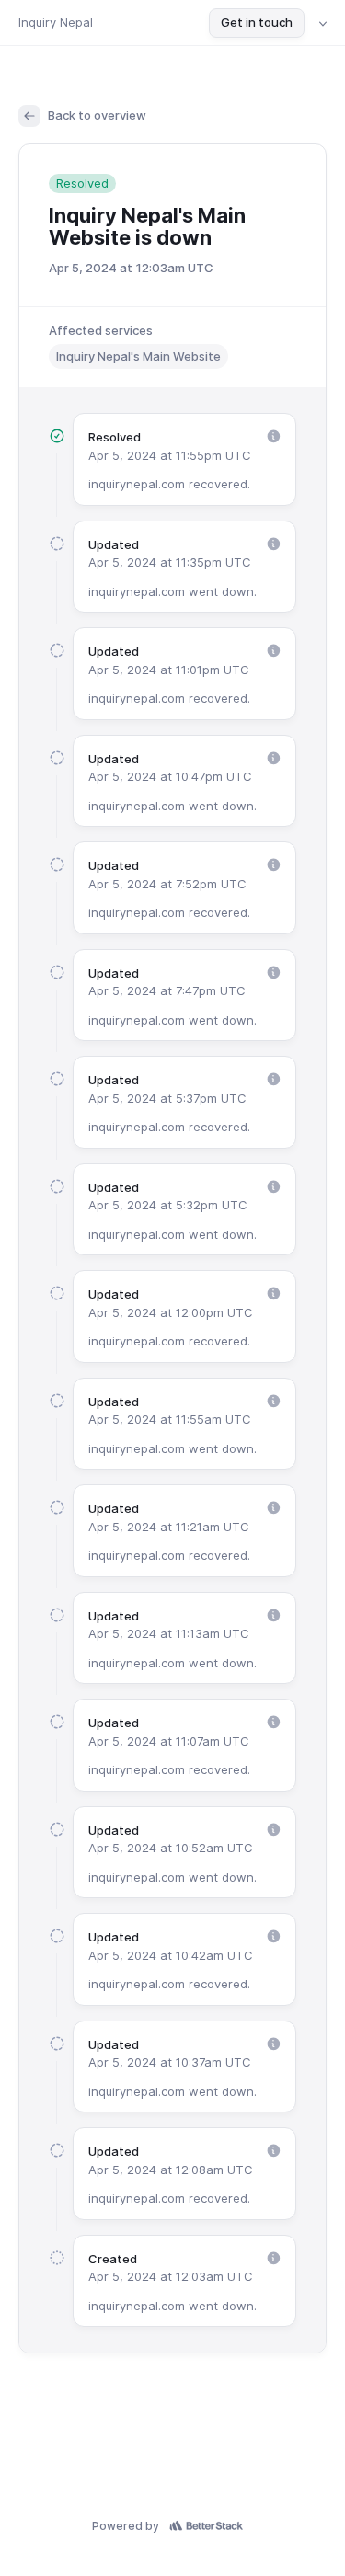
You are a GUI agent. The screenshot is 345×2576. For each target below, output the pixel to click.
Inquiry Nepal (56, 22)
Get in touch (257, 22)
